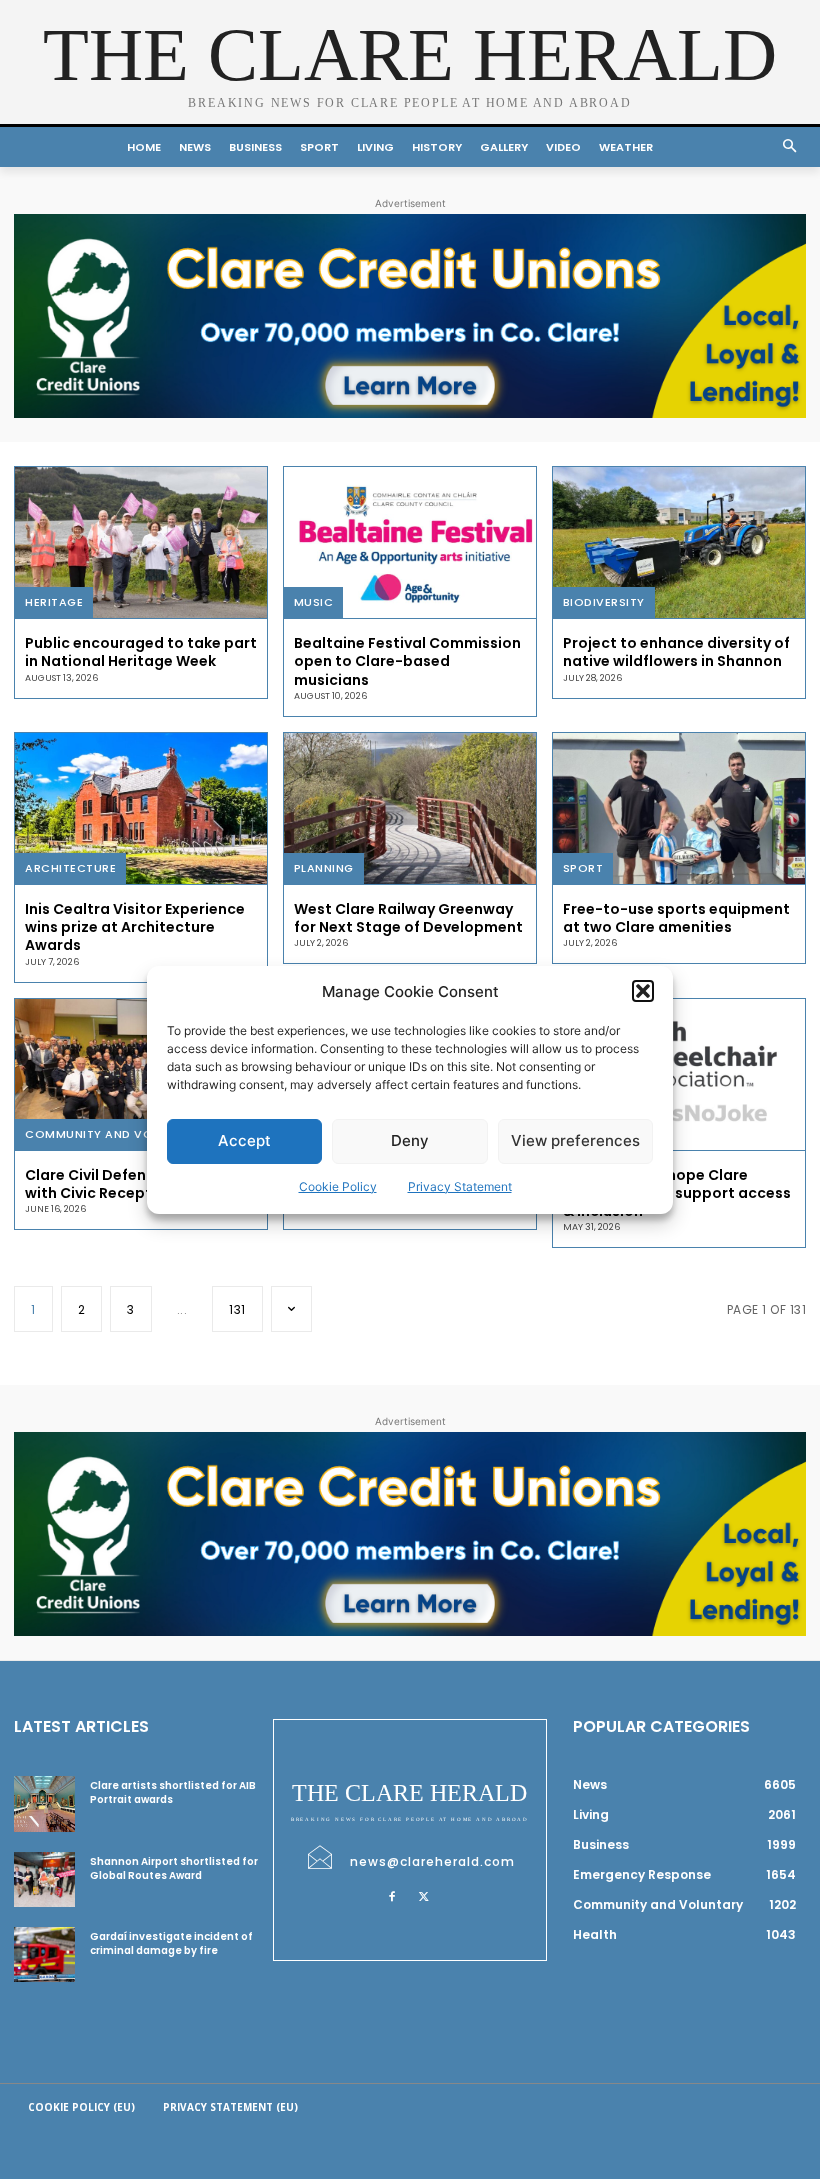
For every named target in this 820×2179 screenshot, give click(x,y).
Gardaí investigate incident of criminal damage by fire (171, 1943)
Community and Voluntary (116, 1134)
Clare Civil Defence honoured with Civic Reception (132, 1184)
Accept (244, 1140)
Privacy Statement (460, 1186)
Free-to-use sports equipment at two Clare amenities (676, 918)
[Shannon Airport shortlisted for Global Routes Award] (44, 1879)
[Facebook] (392, 1896)
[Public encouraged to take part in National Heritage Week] (141, 542)
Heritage (54, 602)
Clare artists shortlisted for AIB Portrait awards (173, 1792)
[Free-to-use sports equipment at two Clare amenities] (679, 808)
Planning (324, 868)
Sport (583, 868)
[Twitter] (424, 1896)
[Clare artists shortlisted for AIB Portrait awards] (44, 1803)
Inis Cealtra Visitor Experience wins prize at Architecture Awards (135, 927)
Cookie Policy (338, 1186)
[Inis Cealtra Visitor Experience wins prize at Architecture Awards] (141, 808)
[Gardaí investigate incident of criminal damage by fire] (44, 1954)
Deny (410, 1140)
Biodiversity (604, 602)
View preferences (575, 1140)
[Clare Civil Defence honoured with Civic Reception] (141, 1074)
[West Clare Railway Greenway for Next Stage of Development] (410, 808)
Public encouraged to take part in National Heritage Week (141, 652)
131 (237, 1309)
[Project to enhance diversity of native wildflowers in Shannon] (679, 542)
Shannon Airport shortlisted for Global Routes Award (174, 1868)
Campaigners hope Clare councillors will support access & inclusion (677, 1193)
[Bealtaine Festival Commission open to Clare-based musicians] (410, 542)
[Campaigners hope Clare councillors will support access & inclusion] (679, 1074)
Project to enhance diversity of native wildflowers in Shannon (676, 652)
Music (314, 602)
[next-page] (292, 1309)
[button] (643, 991)
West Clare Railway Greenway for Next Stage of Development (408, 918)
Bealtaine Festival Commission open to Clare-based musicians (407, 661)
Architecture (70, 868)
